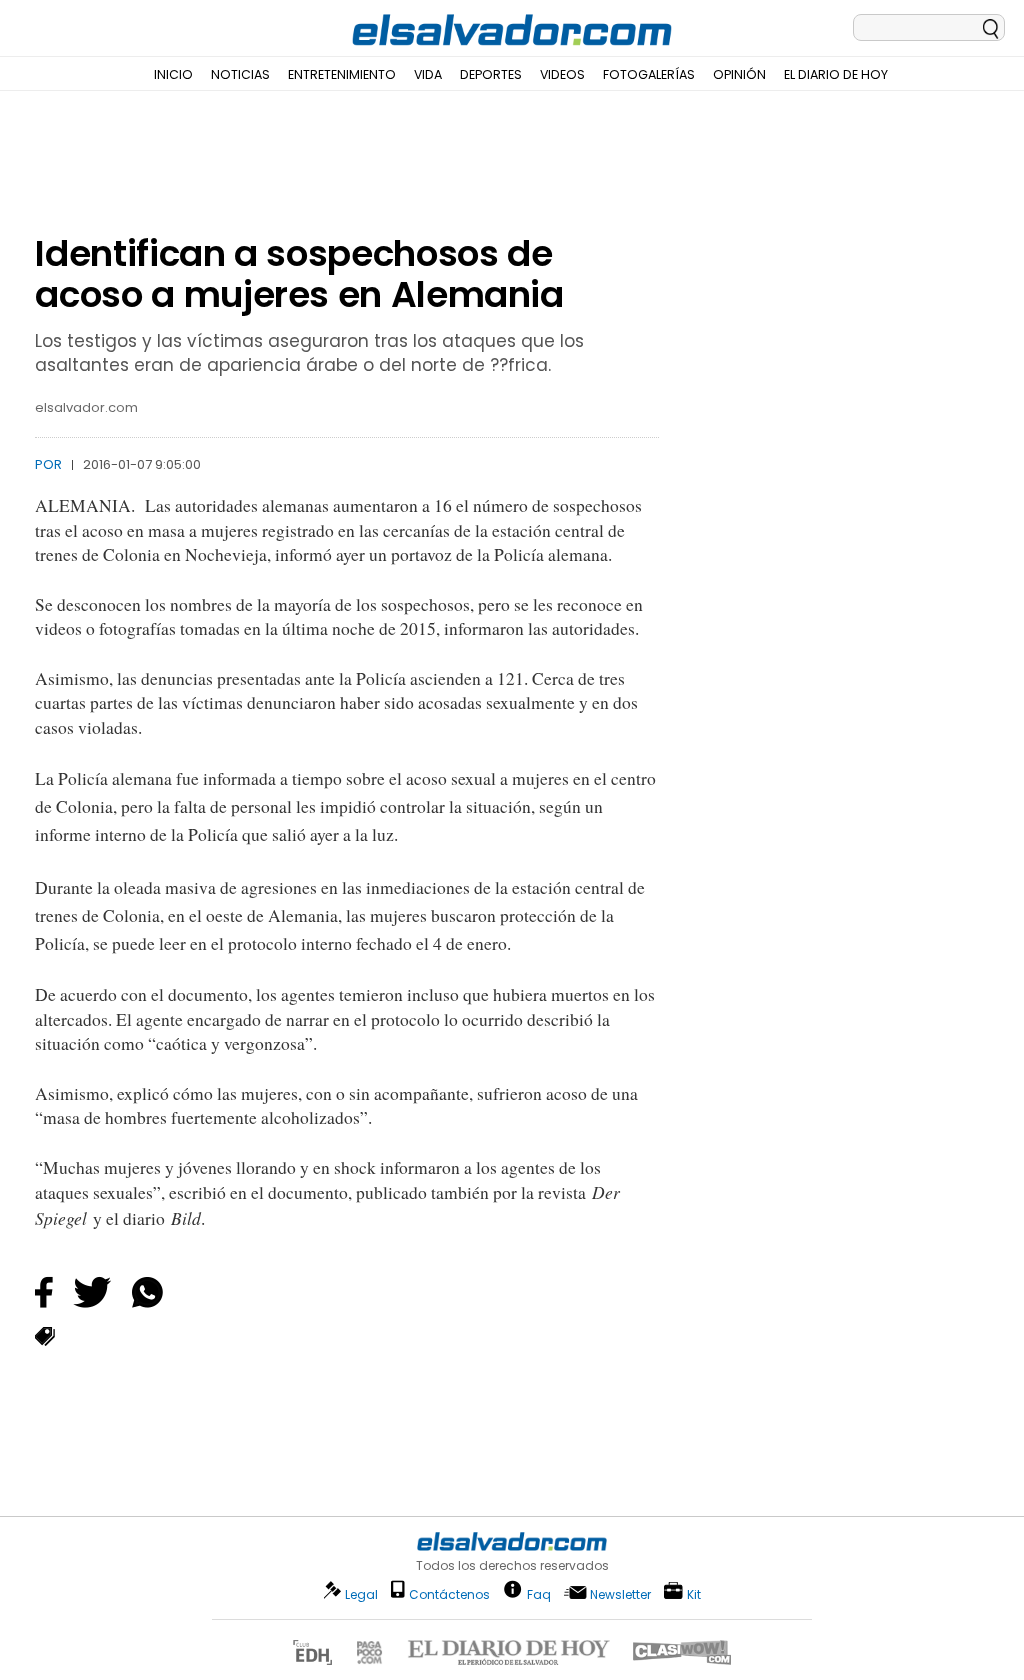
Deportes (491, 74)
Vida (428, 74)
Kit (694, 1593)
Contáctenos (449, 1594)
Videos (562, 74)
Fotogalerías (649, 74)
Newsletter (620, 1594)
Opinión (739, 74)
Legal (361, 1594)
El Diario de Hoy (836, 74)
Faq (539, 1593)
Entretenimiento (342, 74)
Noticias (240, 74)
